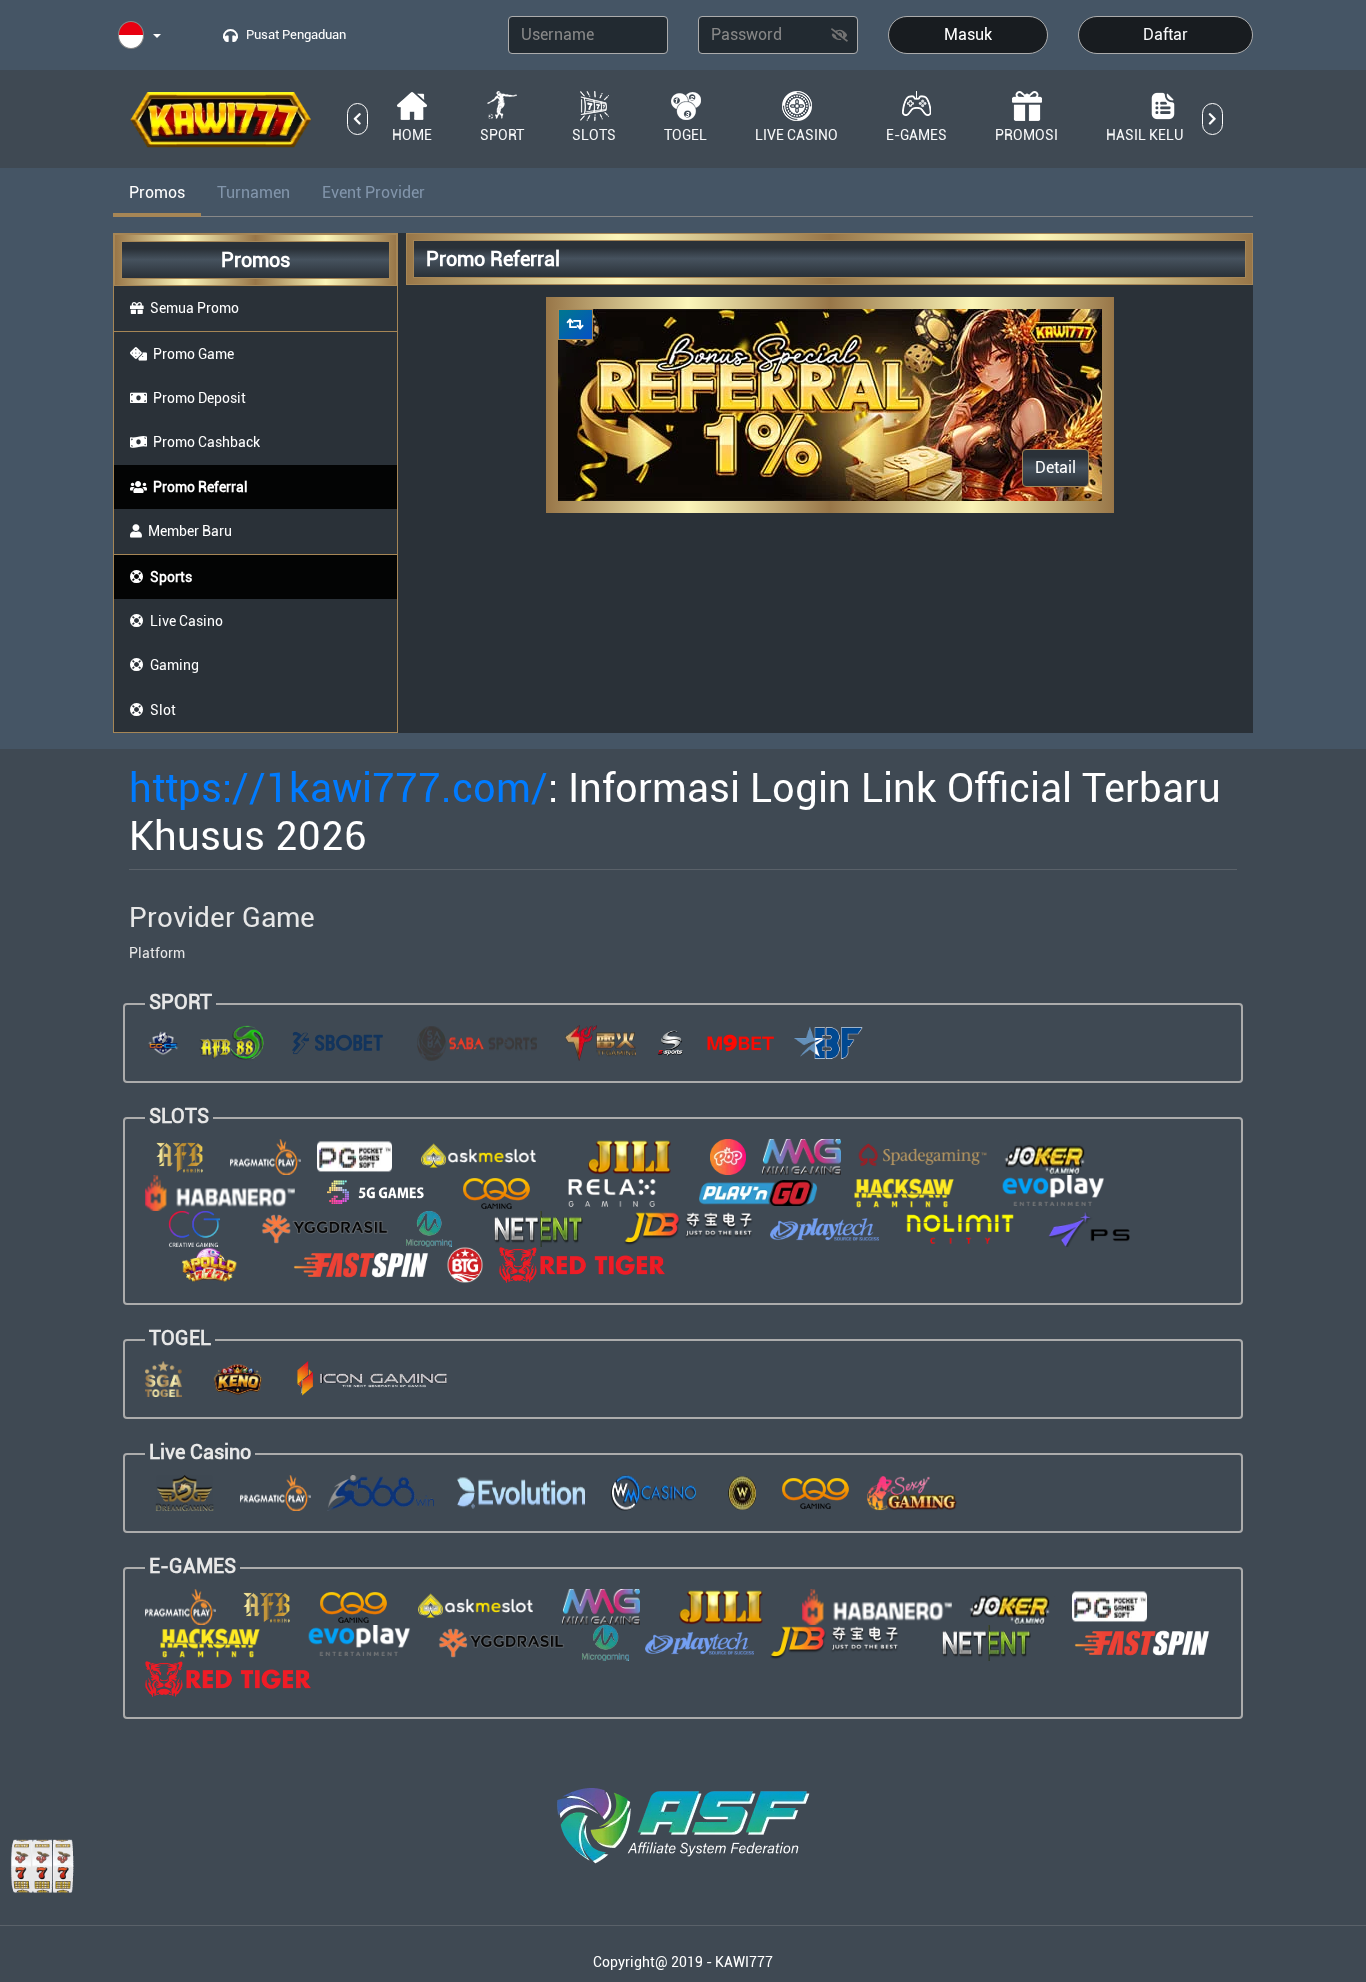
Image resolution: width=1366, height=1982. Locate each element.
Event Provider (373, 192)
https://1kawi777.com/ (338, 788)
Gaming (174, 665)
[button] (139, 36)
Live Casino (186, 621)
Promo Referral (200, 487)
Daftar (1165, 34)
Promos (157, 192)
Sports (171, 577)
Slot (163, 710)
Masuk (968, 34)
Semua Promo (194, 308)
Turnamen (253, 192)
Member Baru (190, 531)
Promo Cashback (206, 442)
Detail (1055, 467)
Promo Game (193, 354)
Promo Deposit (199, 398)
